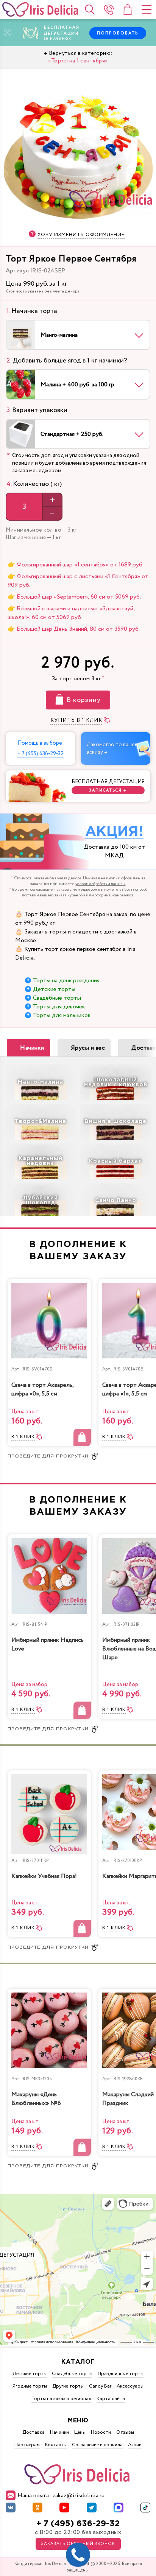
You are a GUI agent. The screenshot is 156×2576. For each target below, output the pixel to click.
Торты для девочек (59, 1007)
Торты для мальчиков (62, 1015)
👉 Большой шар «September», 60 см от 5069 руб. (74, 597)
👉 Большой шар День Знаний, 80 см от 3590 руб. (74, 629)
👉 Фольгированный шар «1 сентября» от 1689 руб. (76, 565)
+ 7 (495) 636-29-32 (78, 2524)
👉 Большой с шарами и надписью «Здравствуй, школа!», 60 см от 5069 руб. (71, 613)
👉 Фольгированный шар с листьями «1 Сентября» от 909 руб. (78, 581)
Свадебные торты (57, 998)
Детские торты (54, 989)
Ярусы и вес (88, 1048)
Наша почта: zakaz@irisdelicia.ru (61, 2496)
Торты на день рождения (66, 981)
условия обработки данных (101, 884)
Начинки (32, 1048)
